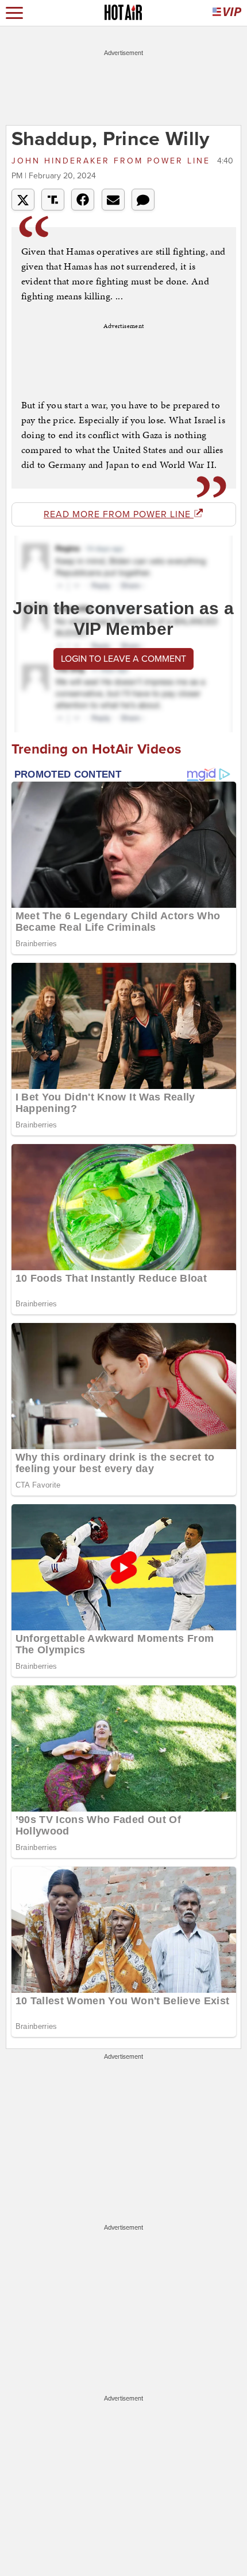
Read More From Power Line (119, 514)
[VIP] (227, 13)
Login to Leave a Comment (123, 659)
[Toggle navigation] (14, 13)
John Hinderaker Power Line (113, 161)
